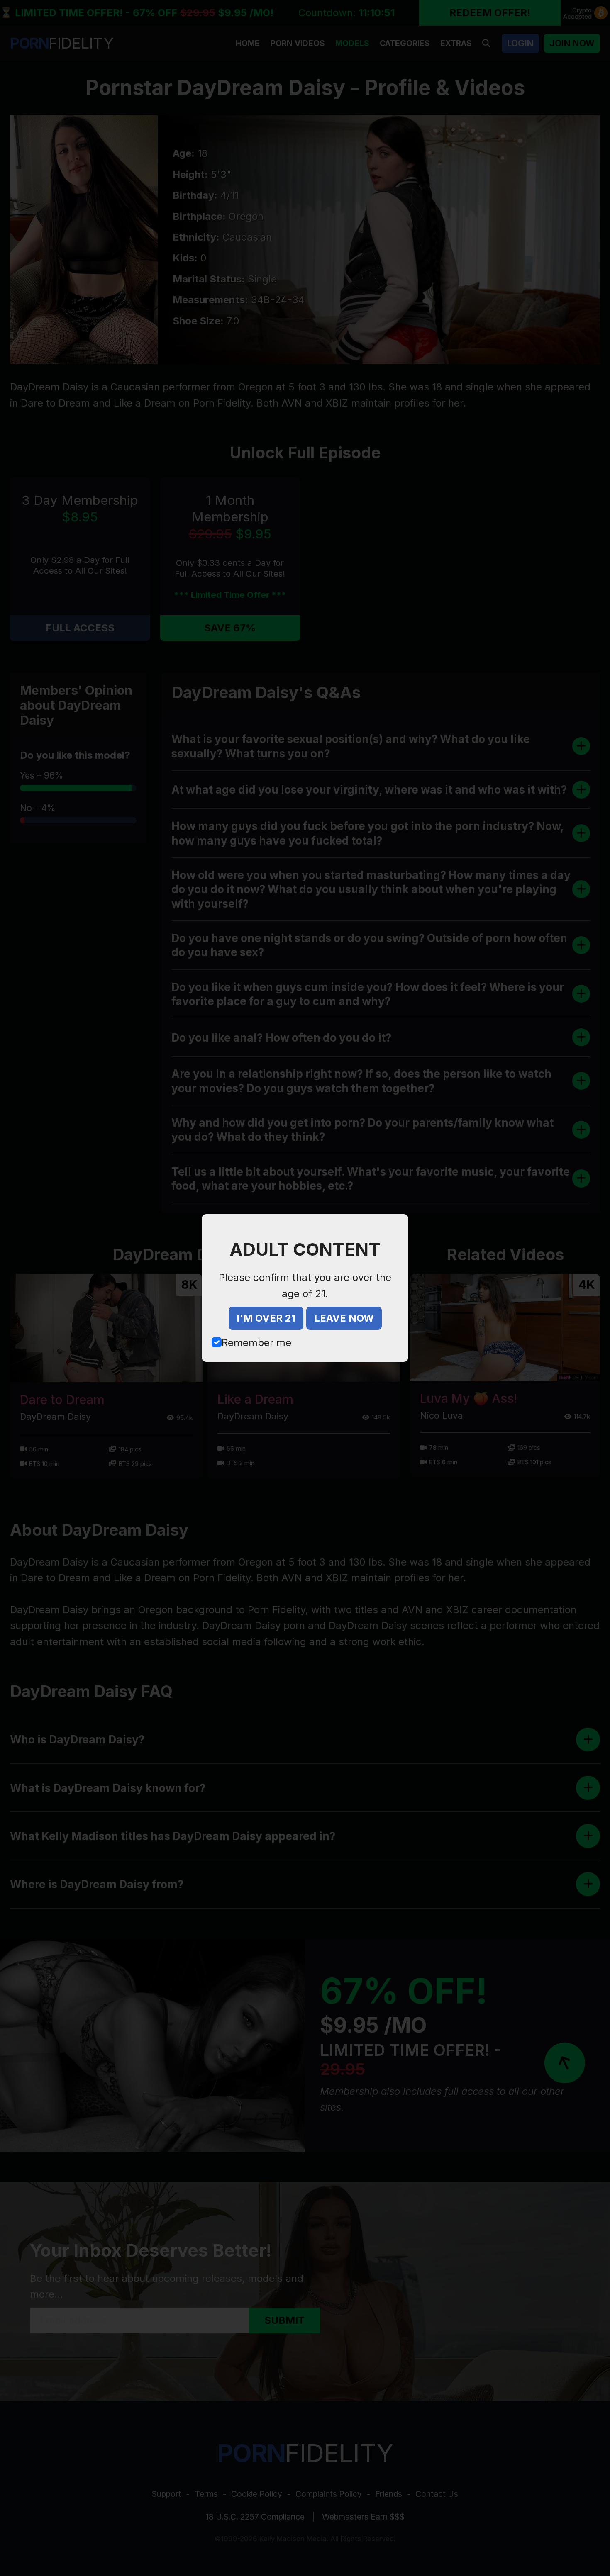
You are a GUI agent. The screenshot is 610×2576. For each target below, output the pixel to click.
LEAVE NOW (344, 1318)
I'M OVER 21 (266, 1318)
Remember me (256, 1343)
